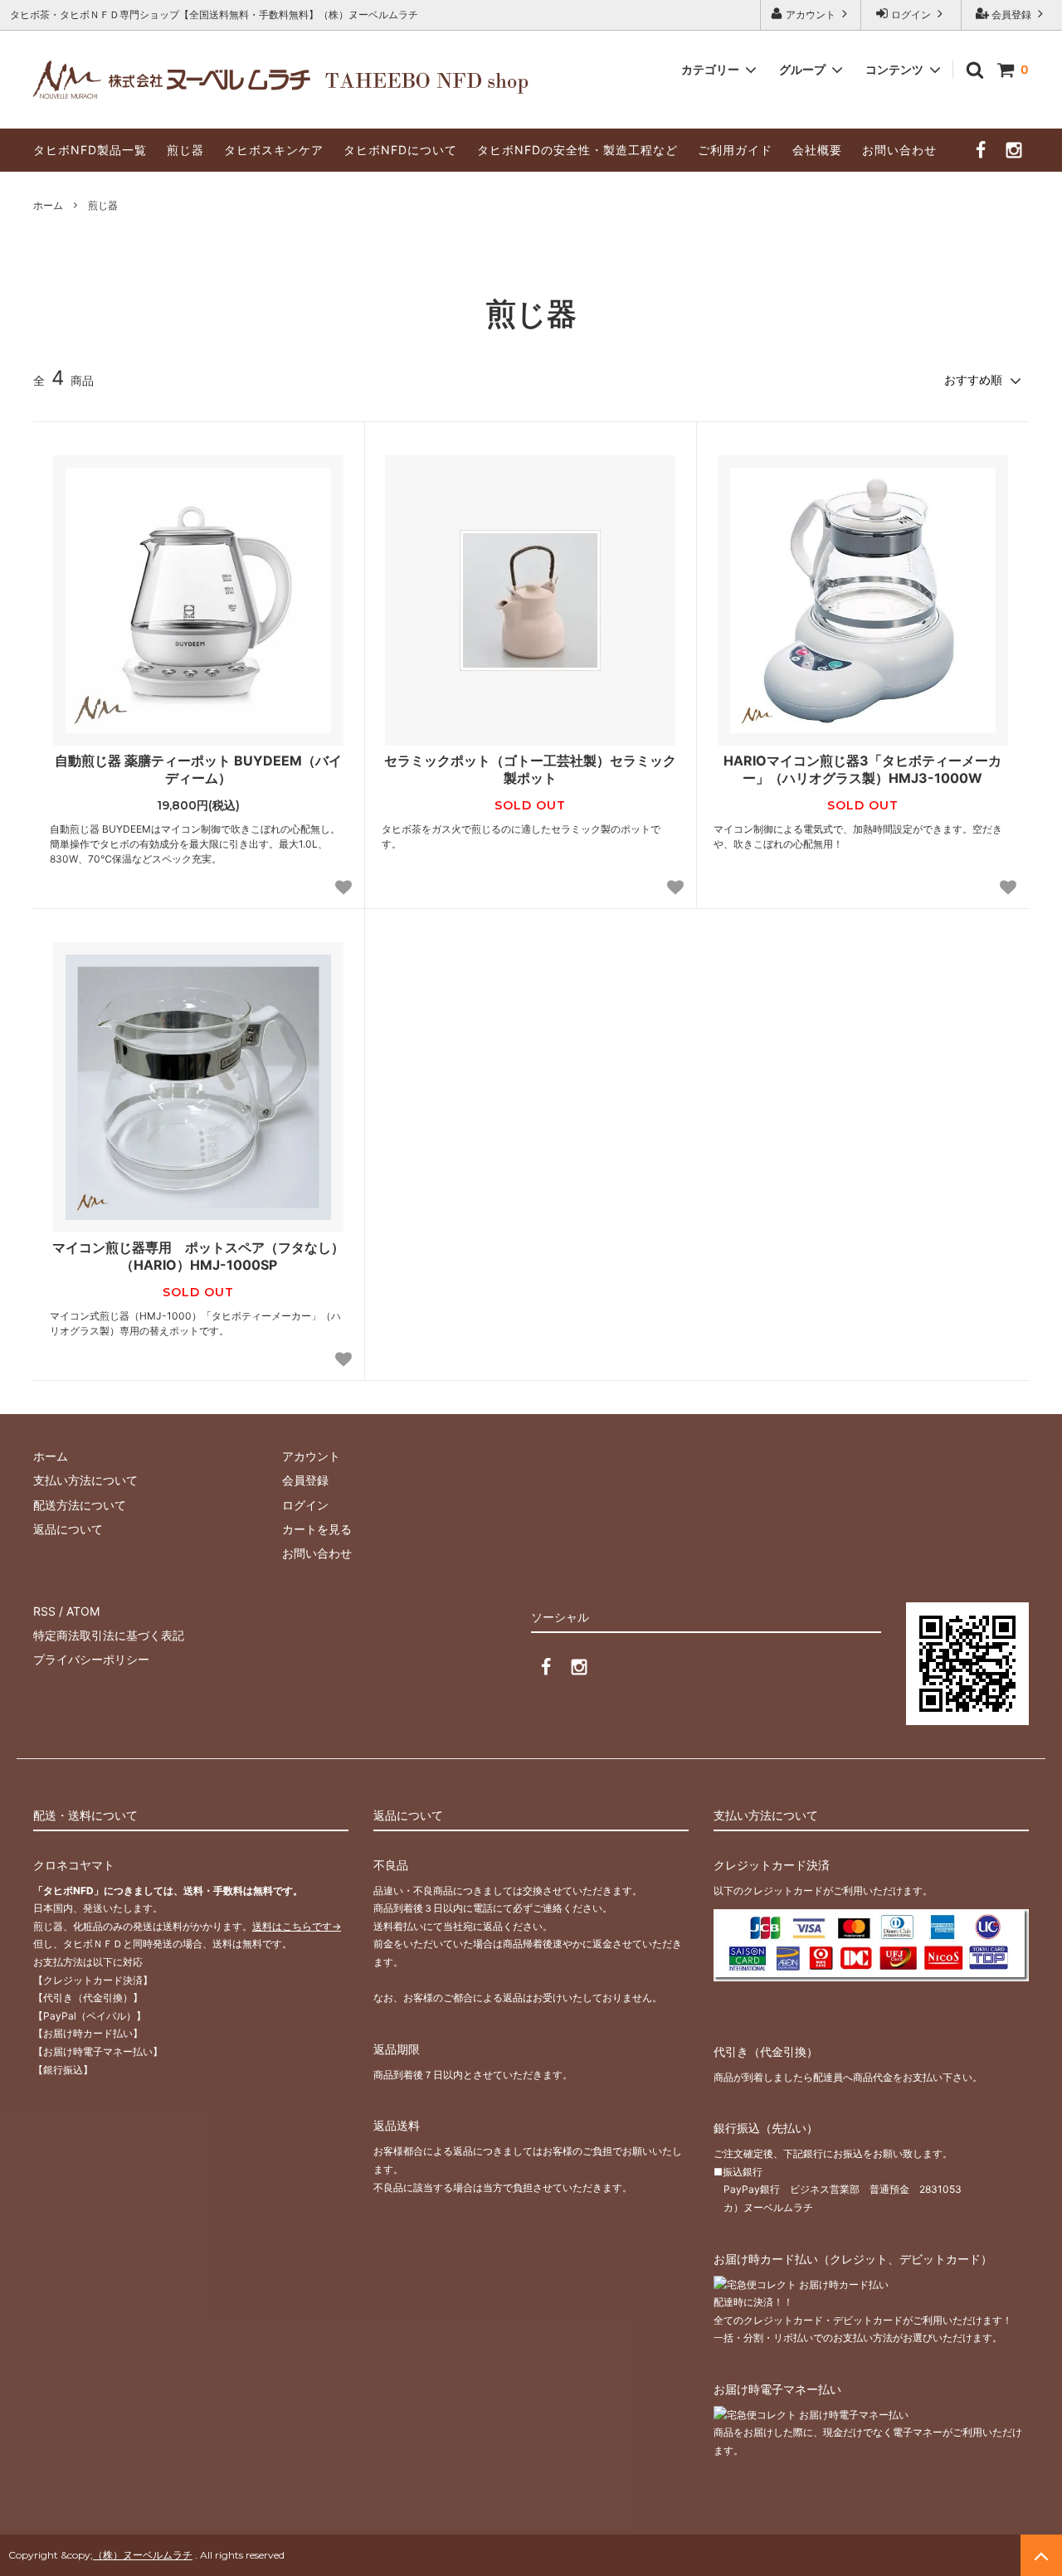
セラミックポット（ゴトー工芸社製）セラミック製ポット (530, 769)
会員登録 (1011, 15)
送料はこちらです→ (297, 1926)
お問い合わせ (899, 150)
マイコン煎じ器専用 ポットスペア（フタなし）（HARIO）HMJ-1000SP (198, 1256)
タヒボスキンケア (274, 150)
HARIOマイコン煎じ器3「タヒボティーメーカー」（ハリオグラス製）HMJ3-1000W (862, 769)
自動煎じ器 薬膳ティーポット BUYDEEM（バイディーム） (198, 769)
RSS (44, 1611)
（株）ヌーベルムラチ (143, 2555)
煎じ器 (185, 150)
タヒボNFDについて (400, 150)
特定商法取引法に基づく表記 (109, 1635)
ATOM (83, 1611)
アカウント (811, 15)
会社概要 (817, 150)
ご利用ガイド (735, 150)
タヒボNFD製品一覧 (90, 150)
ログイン (911, 15)
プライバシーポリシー (91, 1659)
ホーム (48, 205)
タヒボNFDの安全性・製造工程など (577, 150)
